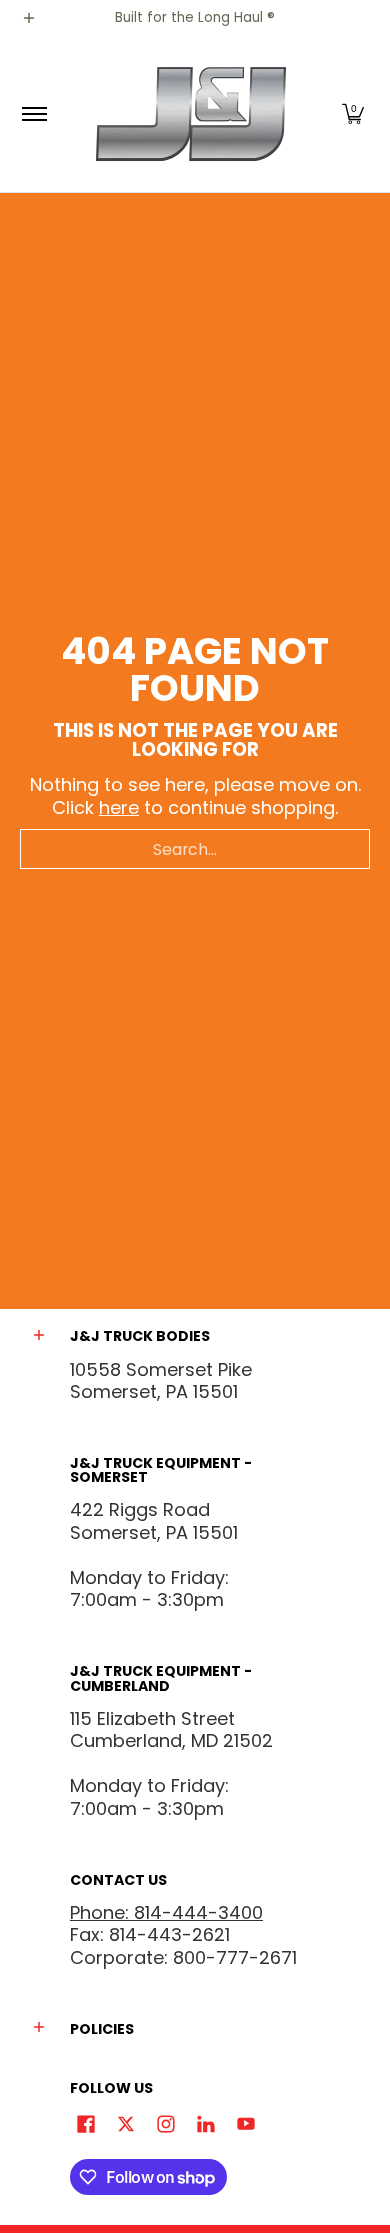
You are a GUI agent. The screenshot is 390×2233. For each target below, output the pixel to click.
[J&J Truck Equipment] (192, 114)
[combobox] (195, 849)
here (119, 807)
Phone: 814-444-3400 (166, 1912)
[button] (353, 114)
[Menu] (33, 114)
